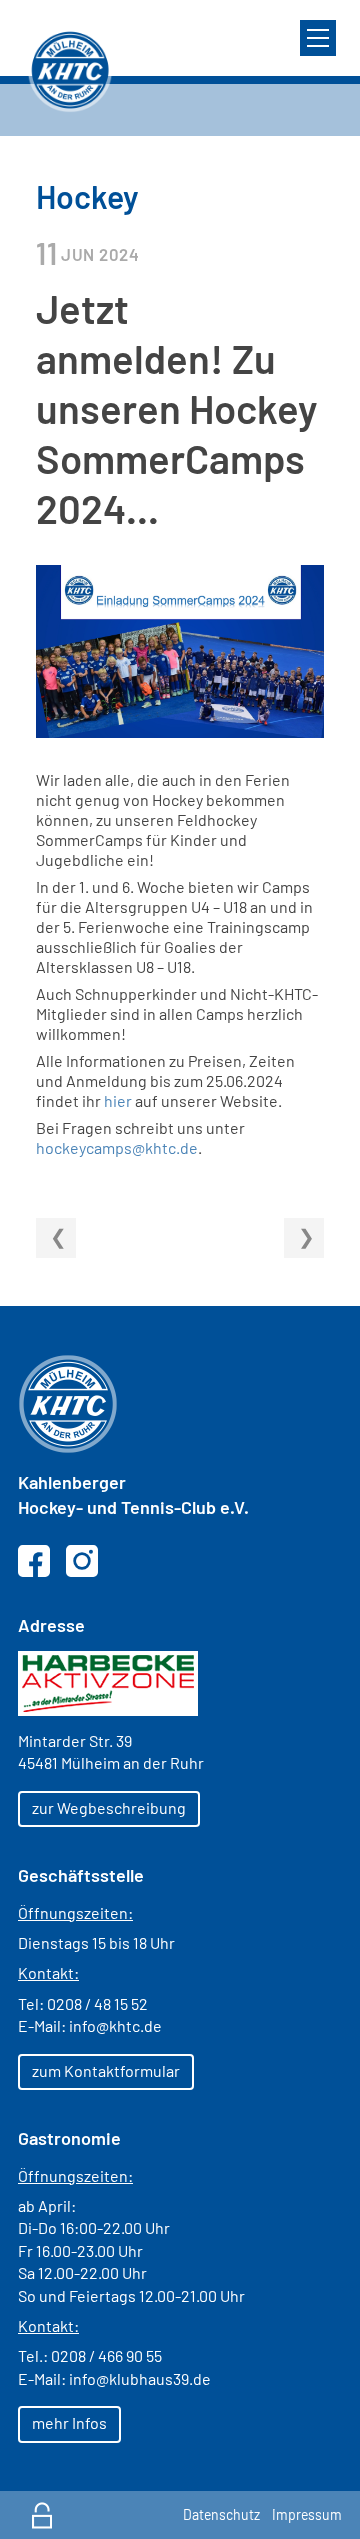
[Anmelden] (42, 2515)
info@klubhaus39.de (140, 2378)
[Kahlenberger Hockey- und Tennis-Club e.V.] (70, 70)
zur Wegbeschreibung (109, 1807)
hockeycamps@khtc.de (117, 1147)
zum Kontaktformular (106, 2070)
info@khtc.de (115, 2025)
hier (118, 1100)
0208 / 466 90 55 (106, 2355)
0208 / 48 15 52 (97, 2003)
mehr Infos (69, 2422)
